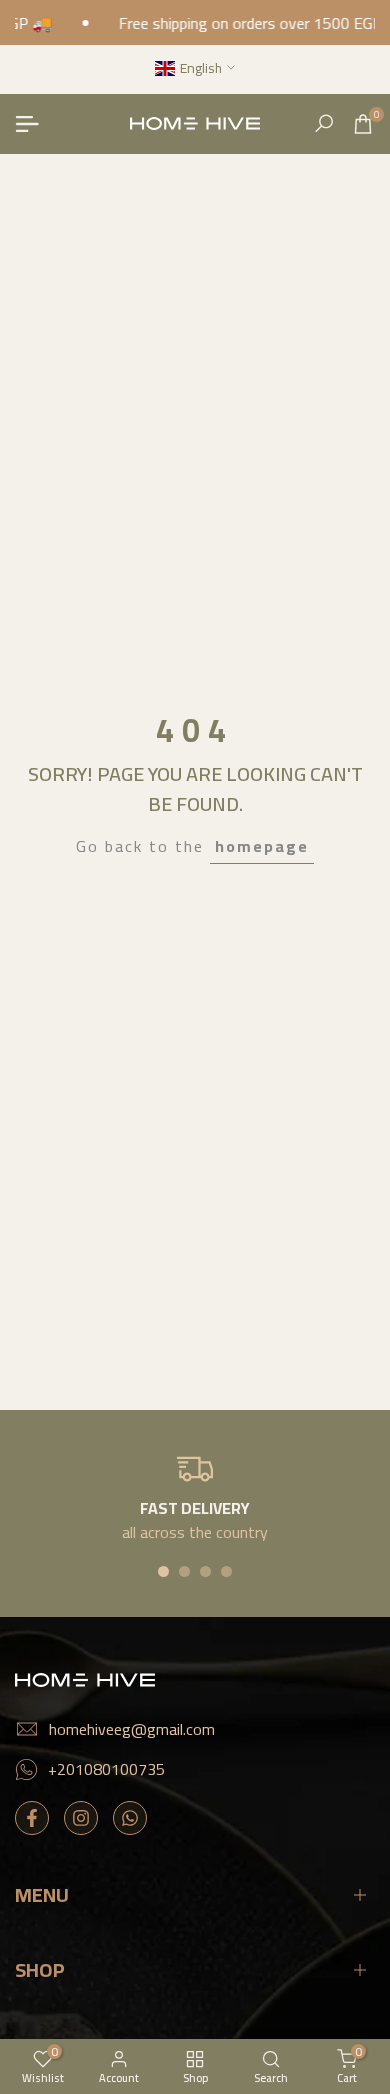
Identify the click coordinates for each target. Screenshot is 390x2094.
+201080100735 (106, 1769)
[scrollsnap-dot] (163, 1571)
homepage (262, 846)
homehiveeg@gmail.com (132, 1729)
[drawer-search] (324, 123)
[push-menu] (27, 124)
